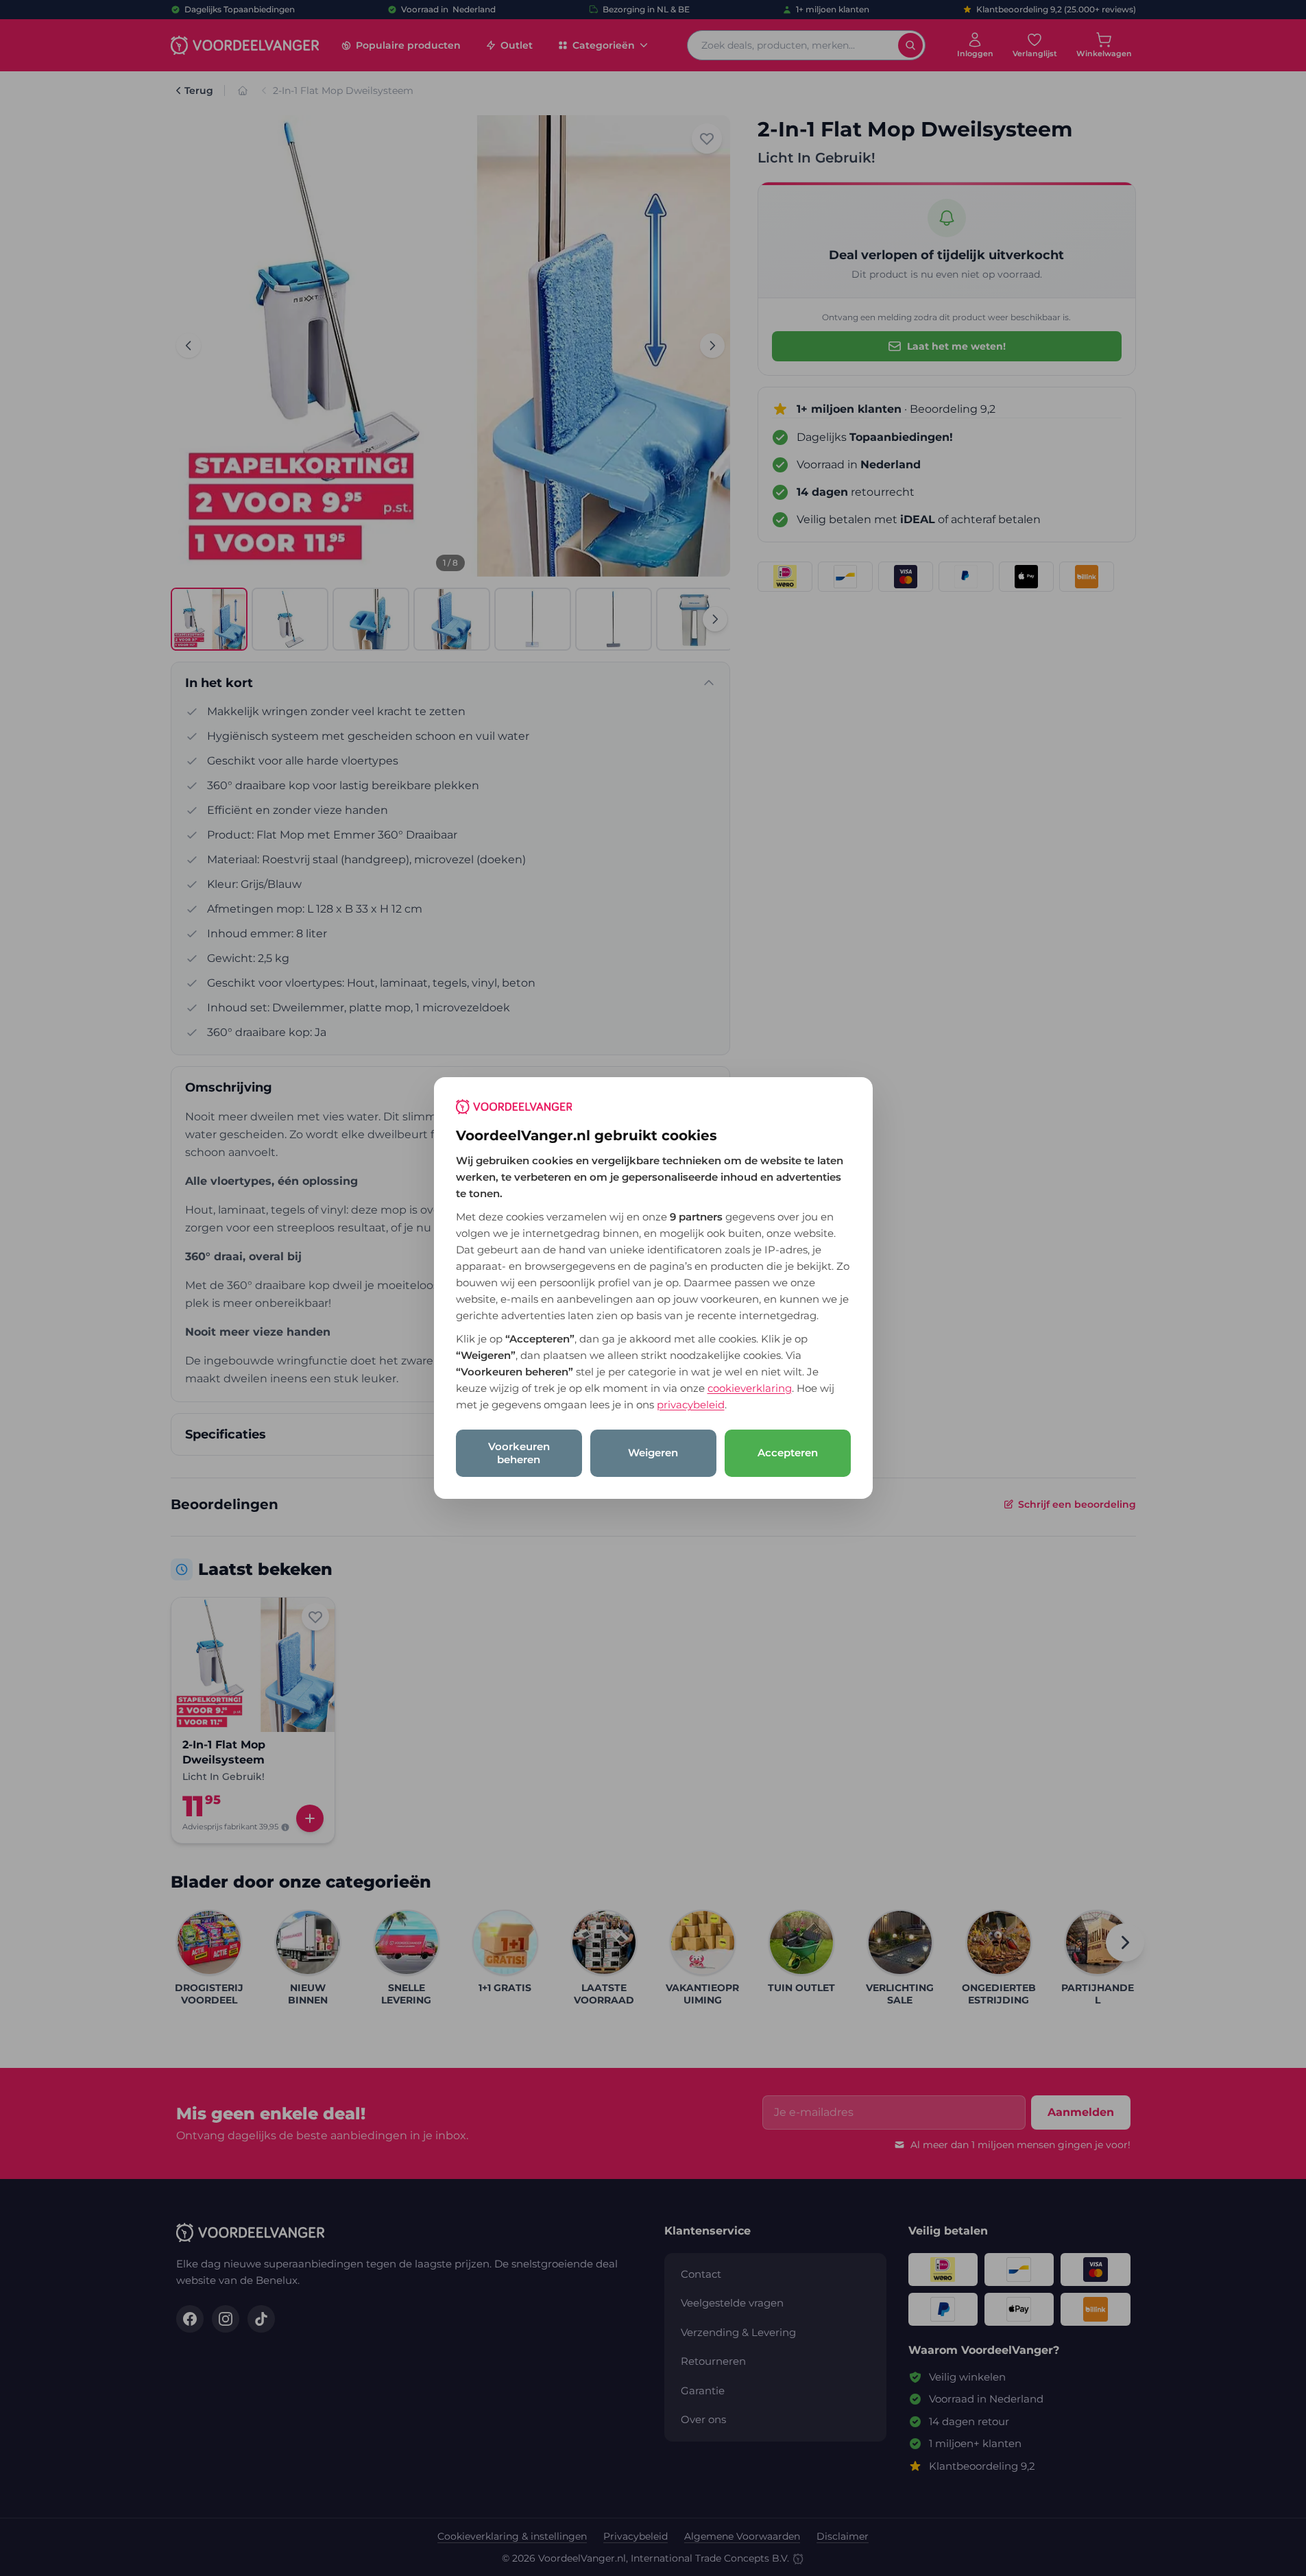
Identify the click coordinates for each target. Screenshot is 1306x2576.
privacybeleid (691, 1405)
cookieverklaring (750, 1388)
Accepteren (788, 1453)
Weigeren (653, 1453)
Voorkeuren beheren (519, 1453)
